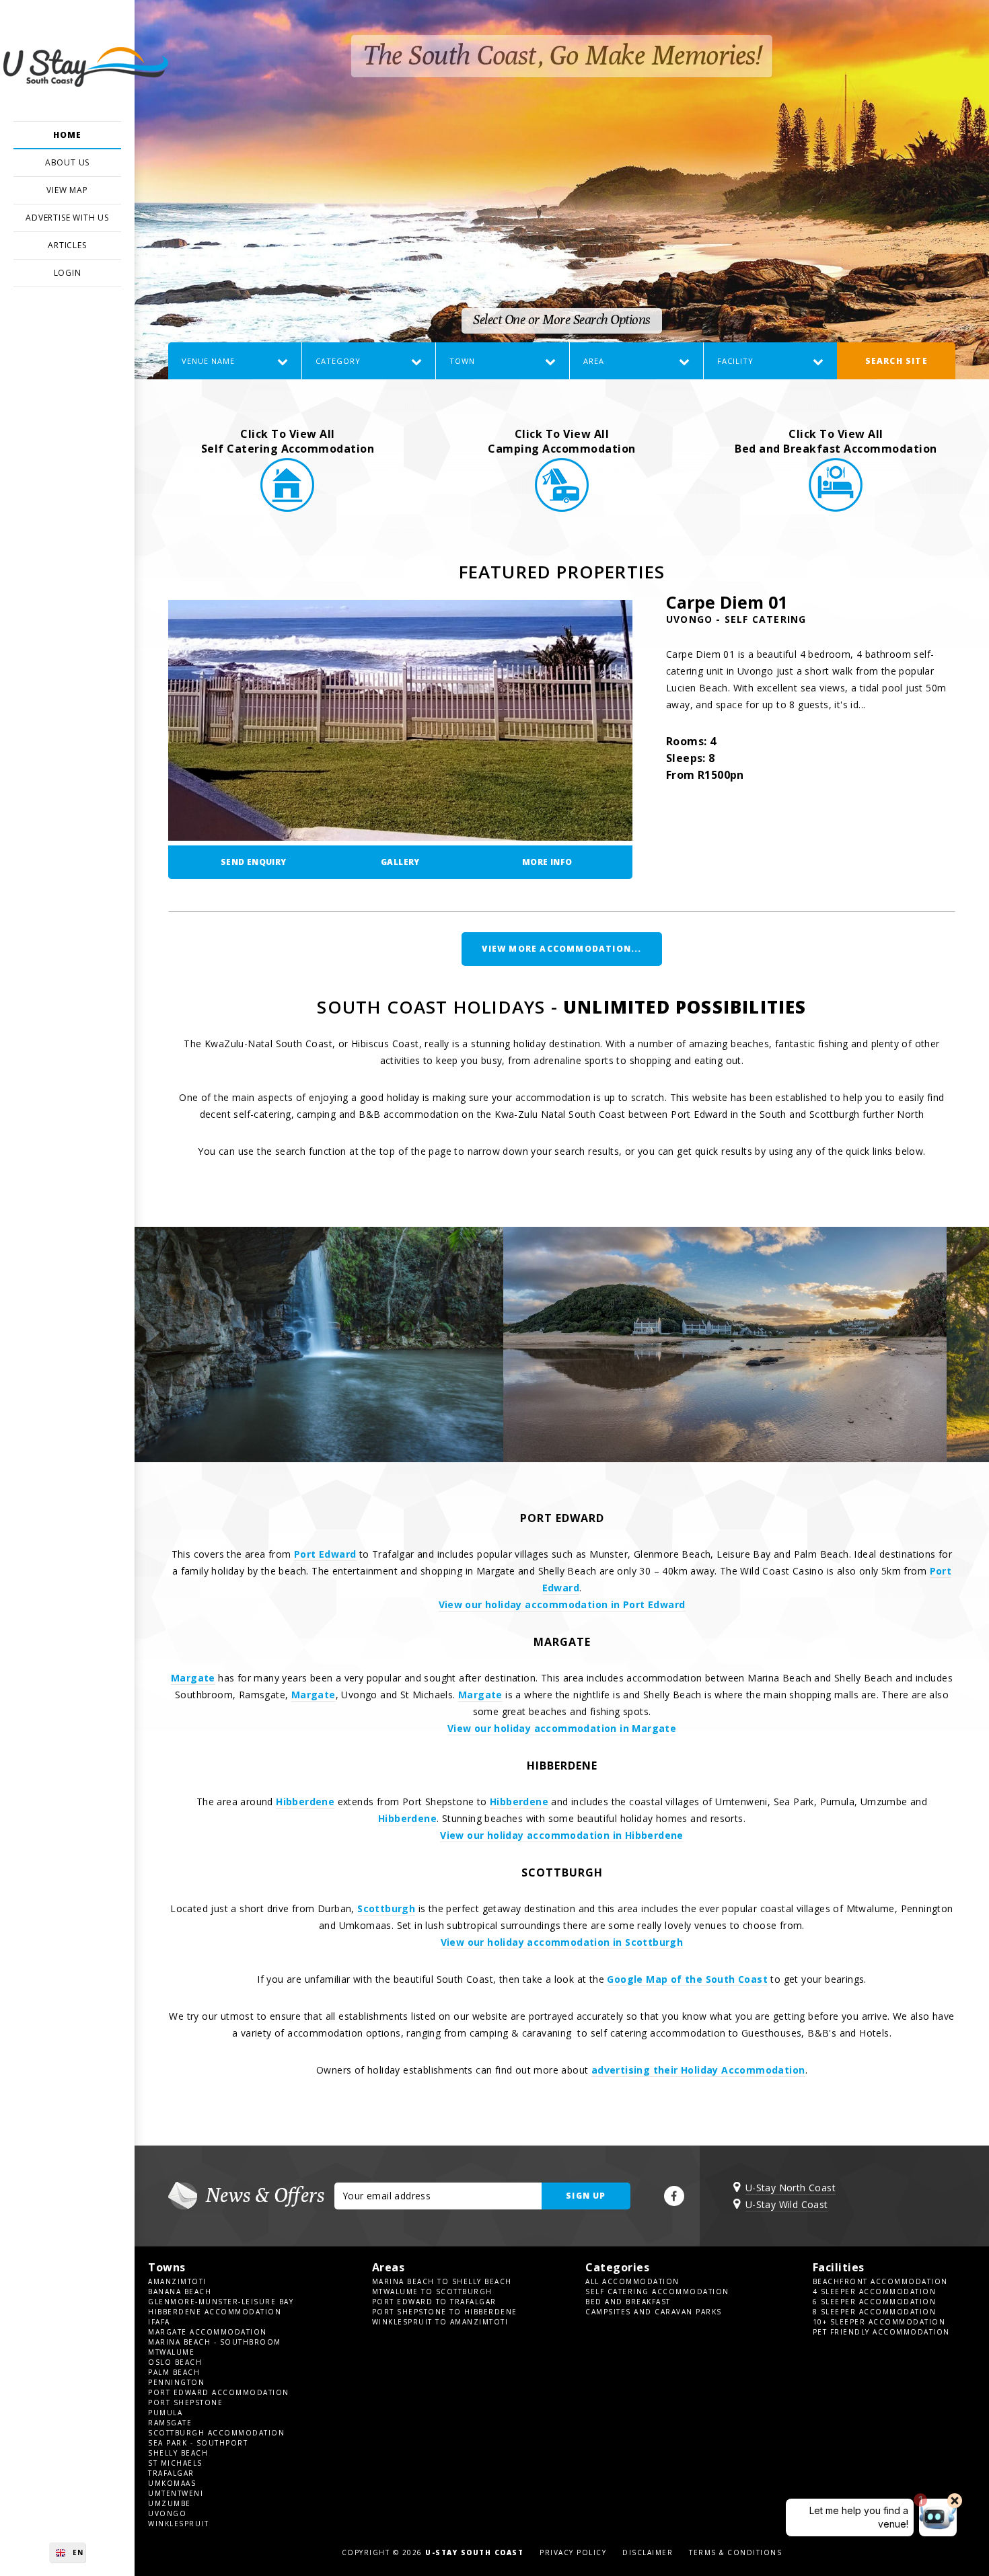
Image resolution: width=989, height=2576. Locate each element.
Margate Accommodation (208, 2332)
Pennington (176, 2382)
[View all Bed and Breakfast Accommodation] (836, 508)
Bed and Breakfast (628, 2302)
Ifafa (159, 2322)
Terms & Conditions (735, 2552)
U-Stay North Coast (791, 2188)
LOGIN (68, 273)
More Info (547, 862)
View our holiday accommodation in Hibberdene (562, 1835)
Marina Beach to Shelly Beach (442, 2281)
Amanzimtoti (177, 2281)
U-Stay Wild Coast (787, 2204)
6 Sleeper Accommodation (875, 2302)
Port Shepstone (185, 2402)
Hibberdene (305, 1802)
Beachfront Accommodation (880, 2281)
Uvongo (167, 2513)
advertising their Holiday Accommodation (698, 2070)
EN (78, 2552)
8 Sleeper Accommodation (875, 2312)
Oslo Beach (175, 2362)
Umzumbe (170, 2503)
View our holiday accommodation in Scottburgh (562, 1942)
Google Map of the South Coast (687, 1979)
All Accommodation (632, 2281)
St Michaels (175, 2463)
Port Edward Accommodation (219, 2392)
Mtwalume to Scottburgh (432, 2291)
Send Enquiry (254, 862)
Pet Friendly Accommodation (881, 2332)
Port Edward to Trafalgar (434, 2302)
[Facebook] (674, 2196)
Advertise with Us (67, 218)
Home (67, 135)
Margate (193, 1678)
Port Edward (325, 1554)
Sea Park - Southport (198, 2443)
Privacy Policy (573, 2552)
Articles (67, 245)
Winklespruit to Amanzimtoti (440, 2322)
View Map (67, 190)
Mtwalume (171, 2352)
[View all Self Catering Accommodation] (287, 508)
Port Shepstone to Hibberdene (445, 2312)
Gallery (400, 862)
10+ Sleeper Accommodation (879, 2322)
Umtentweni (176, 2493)
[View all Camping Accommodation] (562, 508)
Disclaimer (648, 2552)
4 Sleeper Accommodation (875, 2291)
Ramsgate (170, 2423)
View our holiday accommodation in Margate (562, 1728)
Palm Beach (174, 2372)
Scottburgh (386, 1908)
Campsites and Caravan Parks (654, 2312)
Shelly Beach (178, 2453)
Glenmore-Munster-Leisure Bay (221, 2302)
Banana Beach (180, 2291)
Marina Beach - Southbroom (215, 2342)
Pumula (165, 2413)
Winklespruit (178, 2524)
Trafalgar (171, 2473)
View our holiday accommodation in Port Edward (562, 1604)
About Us (67, 162)
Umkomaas (172, 2483)
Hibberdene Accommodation (215, 2312)
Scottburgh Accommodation (216, 2433)
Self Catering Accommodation (657, 2291)
